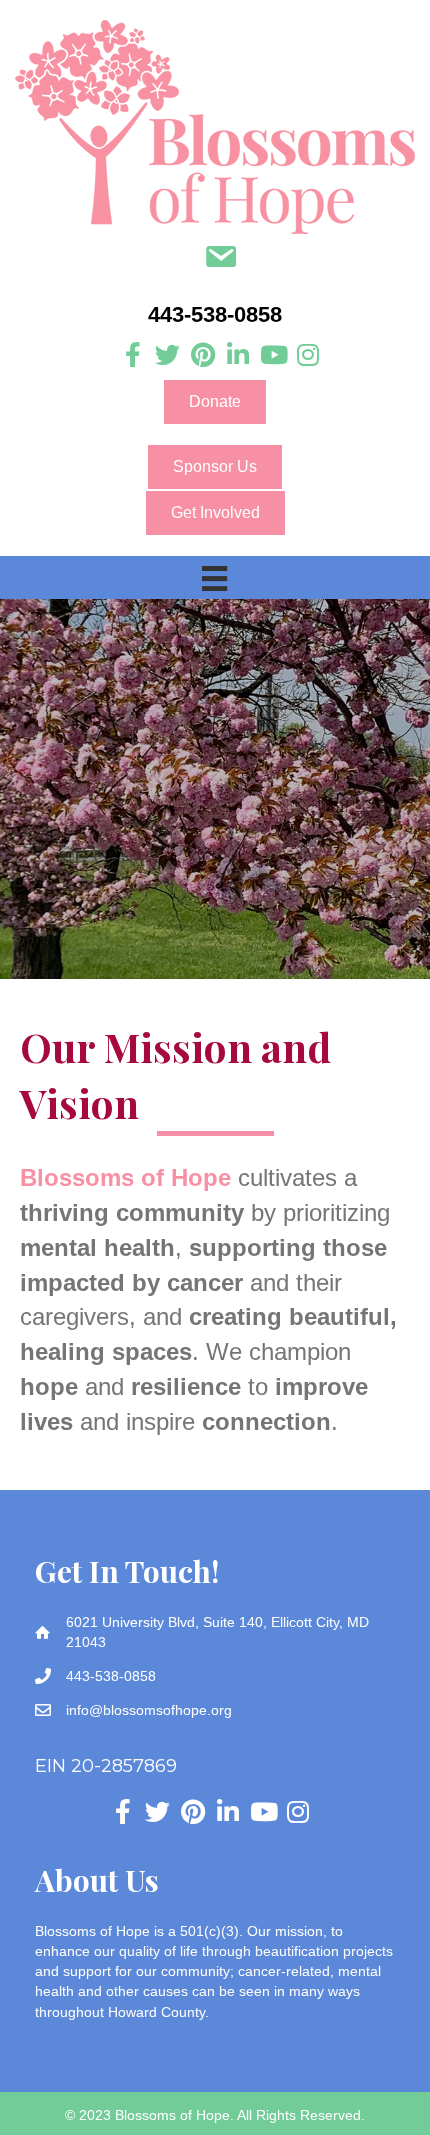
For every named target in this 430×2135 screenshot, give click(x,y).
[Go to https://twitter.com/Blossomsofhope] (167, 355)
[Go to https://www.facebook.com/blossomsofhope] (132, 355)
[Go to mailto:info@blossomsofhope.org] (220, 259)
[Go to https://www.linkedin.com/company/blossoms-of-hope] (237, 355)
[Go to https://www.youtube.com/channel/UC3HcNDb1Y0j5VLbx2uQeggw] (272, 355)
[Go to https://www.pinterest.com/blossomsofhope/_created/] (202, 355)
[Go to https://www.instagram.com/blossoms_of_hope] (307, 355)
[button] (215, 402)
